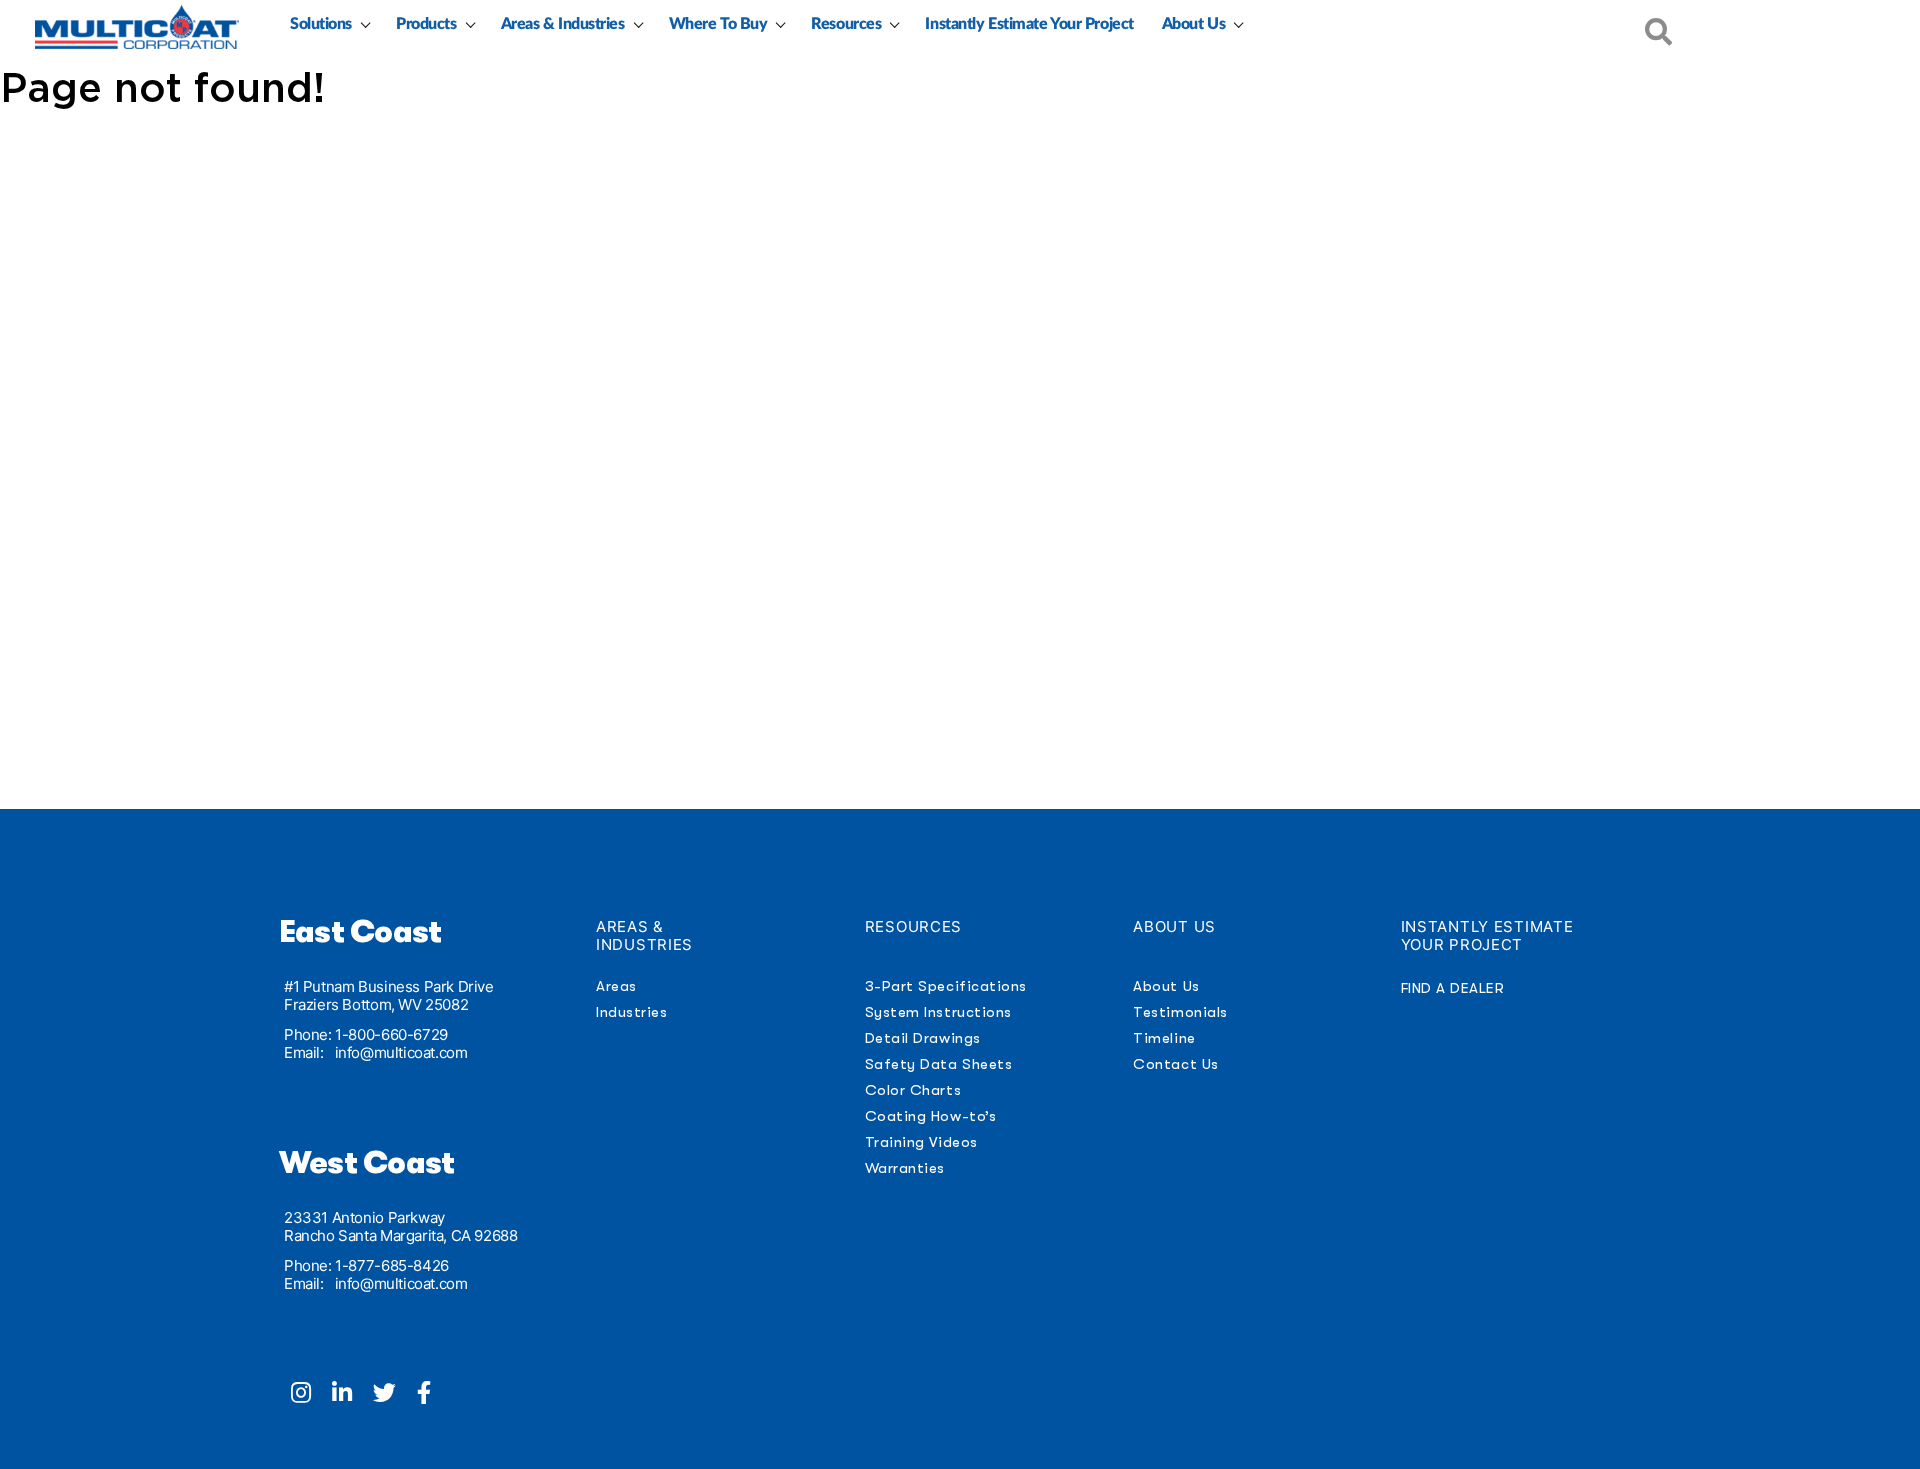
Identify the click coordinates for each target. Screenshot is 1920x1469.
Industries (631, 1012)
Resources (846, 24)
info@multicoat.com (401, 1052)
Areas (616, 986)
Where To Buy (718, 24)
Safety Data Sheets (939, 1064)
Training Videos (921, 1142)
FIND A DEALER (1453, 988)
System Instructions (938, 1012)
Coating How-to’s (930, 1116)
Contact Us (1175, 1064)
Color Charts (913, 1090)
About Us (1193, 24)
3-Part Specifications (946, 986)
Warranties (905, 1168)
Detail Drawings (923, 1038)
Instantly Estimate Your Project (1029, 24)
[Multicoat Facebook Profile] (432, 1395)
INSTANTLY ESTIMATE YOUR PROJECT (1487, 935)
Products (426, 24)
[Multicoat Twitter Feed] (395, 1395)
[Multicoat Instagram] (311, 1395)
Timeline (1164, 1038)
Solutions (321, 24)
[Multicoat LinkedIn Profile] (352, 1395)
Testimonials (1180, 1012)
